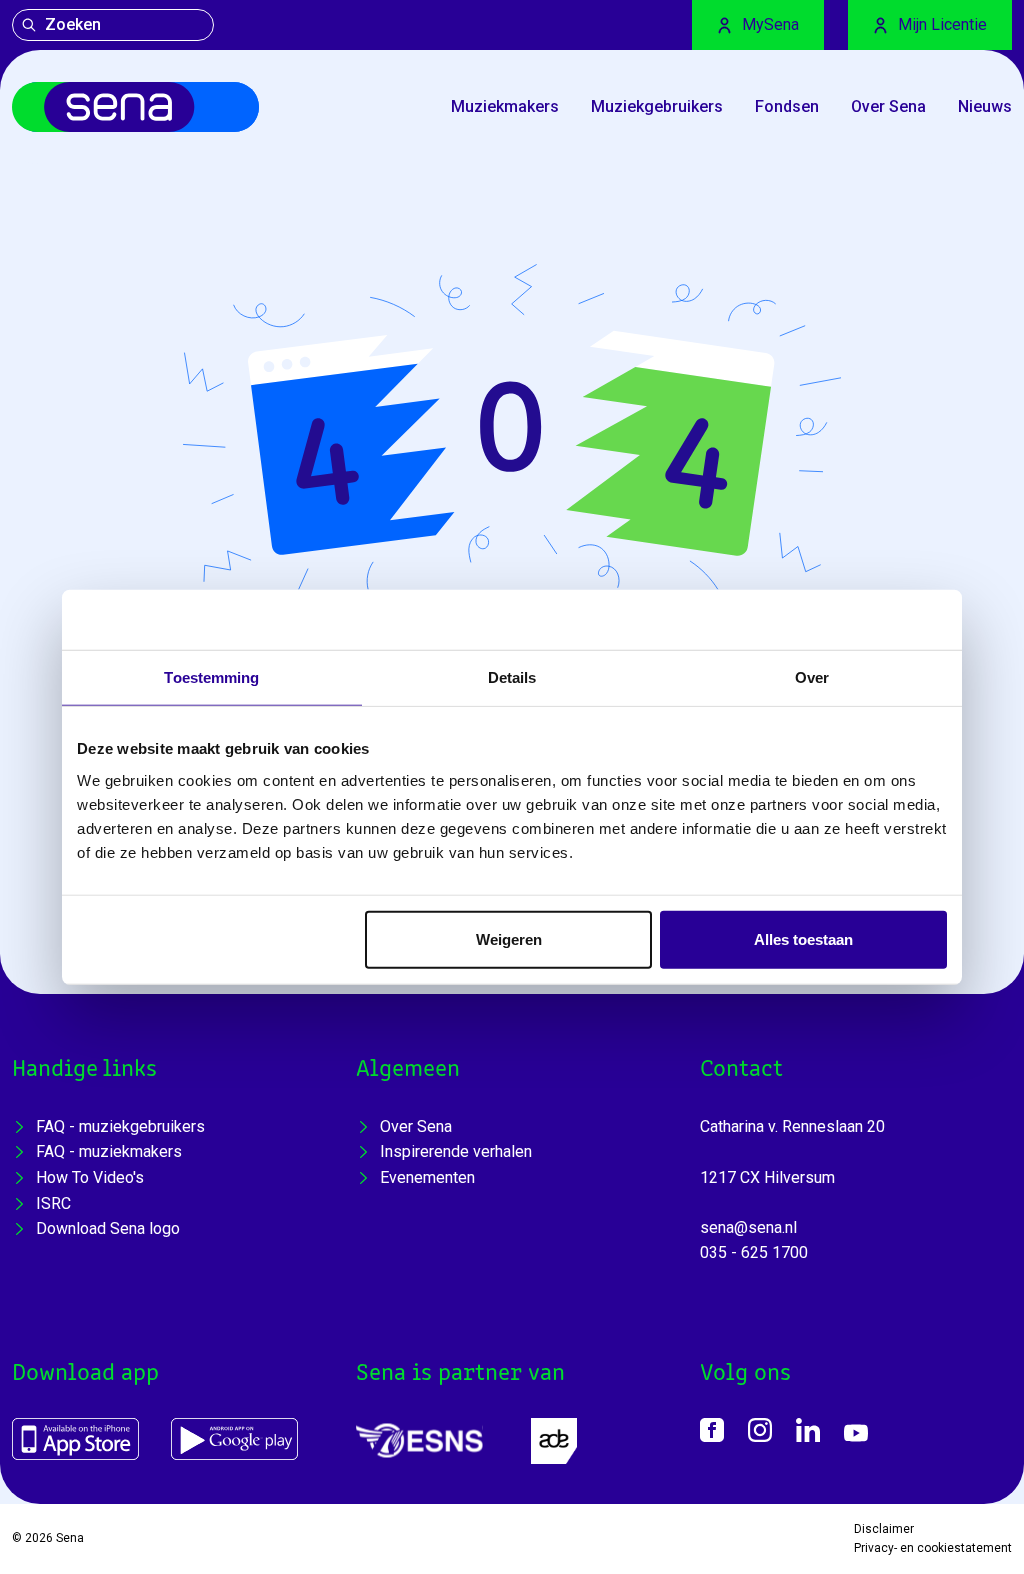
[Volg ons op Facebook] (712, 1430)
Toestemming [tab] (211, 677)
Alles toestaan (803, 938)
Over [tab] (812, 677)
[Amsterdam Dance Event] (554, 1441)
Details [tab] (512, 677)
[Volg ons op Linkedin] (808, 1430)
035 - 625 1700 (754, 1252)
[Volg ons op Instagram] (760, 1430)
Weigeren (509, 938)
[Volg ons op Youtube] (856, 1433)
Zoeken (73, 24)
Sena (70, 1538)
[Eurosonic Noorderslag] (419, 1440)
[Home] (135, 107)
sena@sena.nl (748, 1227)
